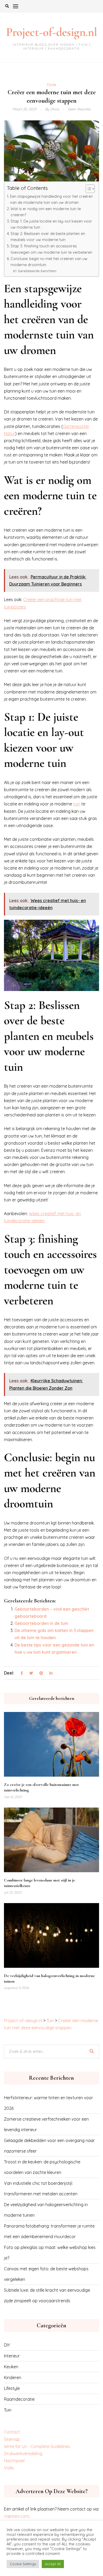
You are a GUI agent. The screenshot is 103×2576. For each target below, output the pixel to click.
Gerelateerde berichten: (37, 271)
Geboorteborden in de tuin (41, 1623)
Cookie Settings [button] (23, 2564)
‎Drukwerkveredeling (23, 2454)
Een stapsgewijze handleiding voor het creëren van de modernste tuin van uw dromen (51, 199)
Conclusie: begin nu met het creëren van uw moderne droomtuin (49, 262)
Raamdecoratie (19, 2399)
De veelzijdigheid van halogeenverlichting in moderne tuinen (46, 2210)
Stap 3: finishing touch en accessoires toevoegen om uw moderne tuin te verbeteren (51, 249)
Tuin (52, 85)
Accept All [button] (53, 2564)
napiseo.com (17, 2516)
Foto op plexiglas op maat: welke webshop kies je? (50, 2253)
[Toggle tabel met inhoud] (88, 189)
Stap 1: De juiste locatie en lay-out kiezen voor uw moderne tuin (51, 224)
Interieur (12, 2356)
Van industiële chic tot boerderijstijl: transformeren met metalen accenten (41, 2188)
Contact (12, 2432)
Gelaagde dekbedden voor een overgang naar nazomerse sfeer (49, 2146)
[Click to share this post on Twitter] (31, 1673)
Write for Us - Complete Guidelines (37, 2446)
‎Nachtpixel (14, 2461)
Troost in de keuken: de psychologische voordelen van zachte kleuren (42, 2167)
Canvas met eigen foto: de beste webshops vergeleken (46, 2274)
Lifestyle (12, 2388)
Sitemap (12, 2439)
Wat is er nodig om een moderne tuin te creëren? (46, 212)
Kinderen (13, 2377)
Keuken (11, 2367)
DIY (7, 2345)
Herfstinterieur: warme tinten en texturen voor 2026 (48, 2103)
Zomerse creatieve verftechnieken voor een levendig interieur (46, 2124)
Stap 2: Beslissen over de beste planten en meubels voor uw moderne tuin (48, 237)
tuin (77, 804)
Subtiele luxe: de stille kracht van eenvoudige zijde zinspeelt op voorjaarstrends (47, 2295)
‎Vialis (9, 2468)
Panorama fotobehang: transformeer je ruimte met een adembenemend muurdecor (49, 2231)
